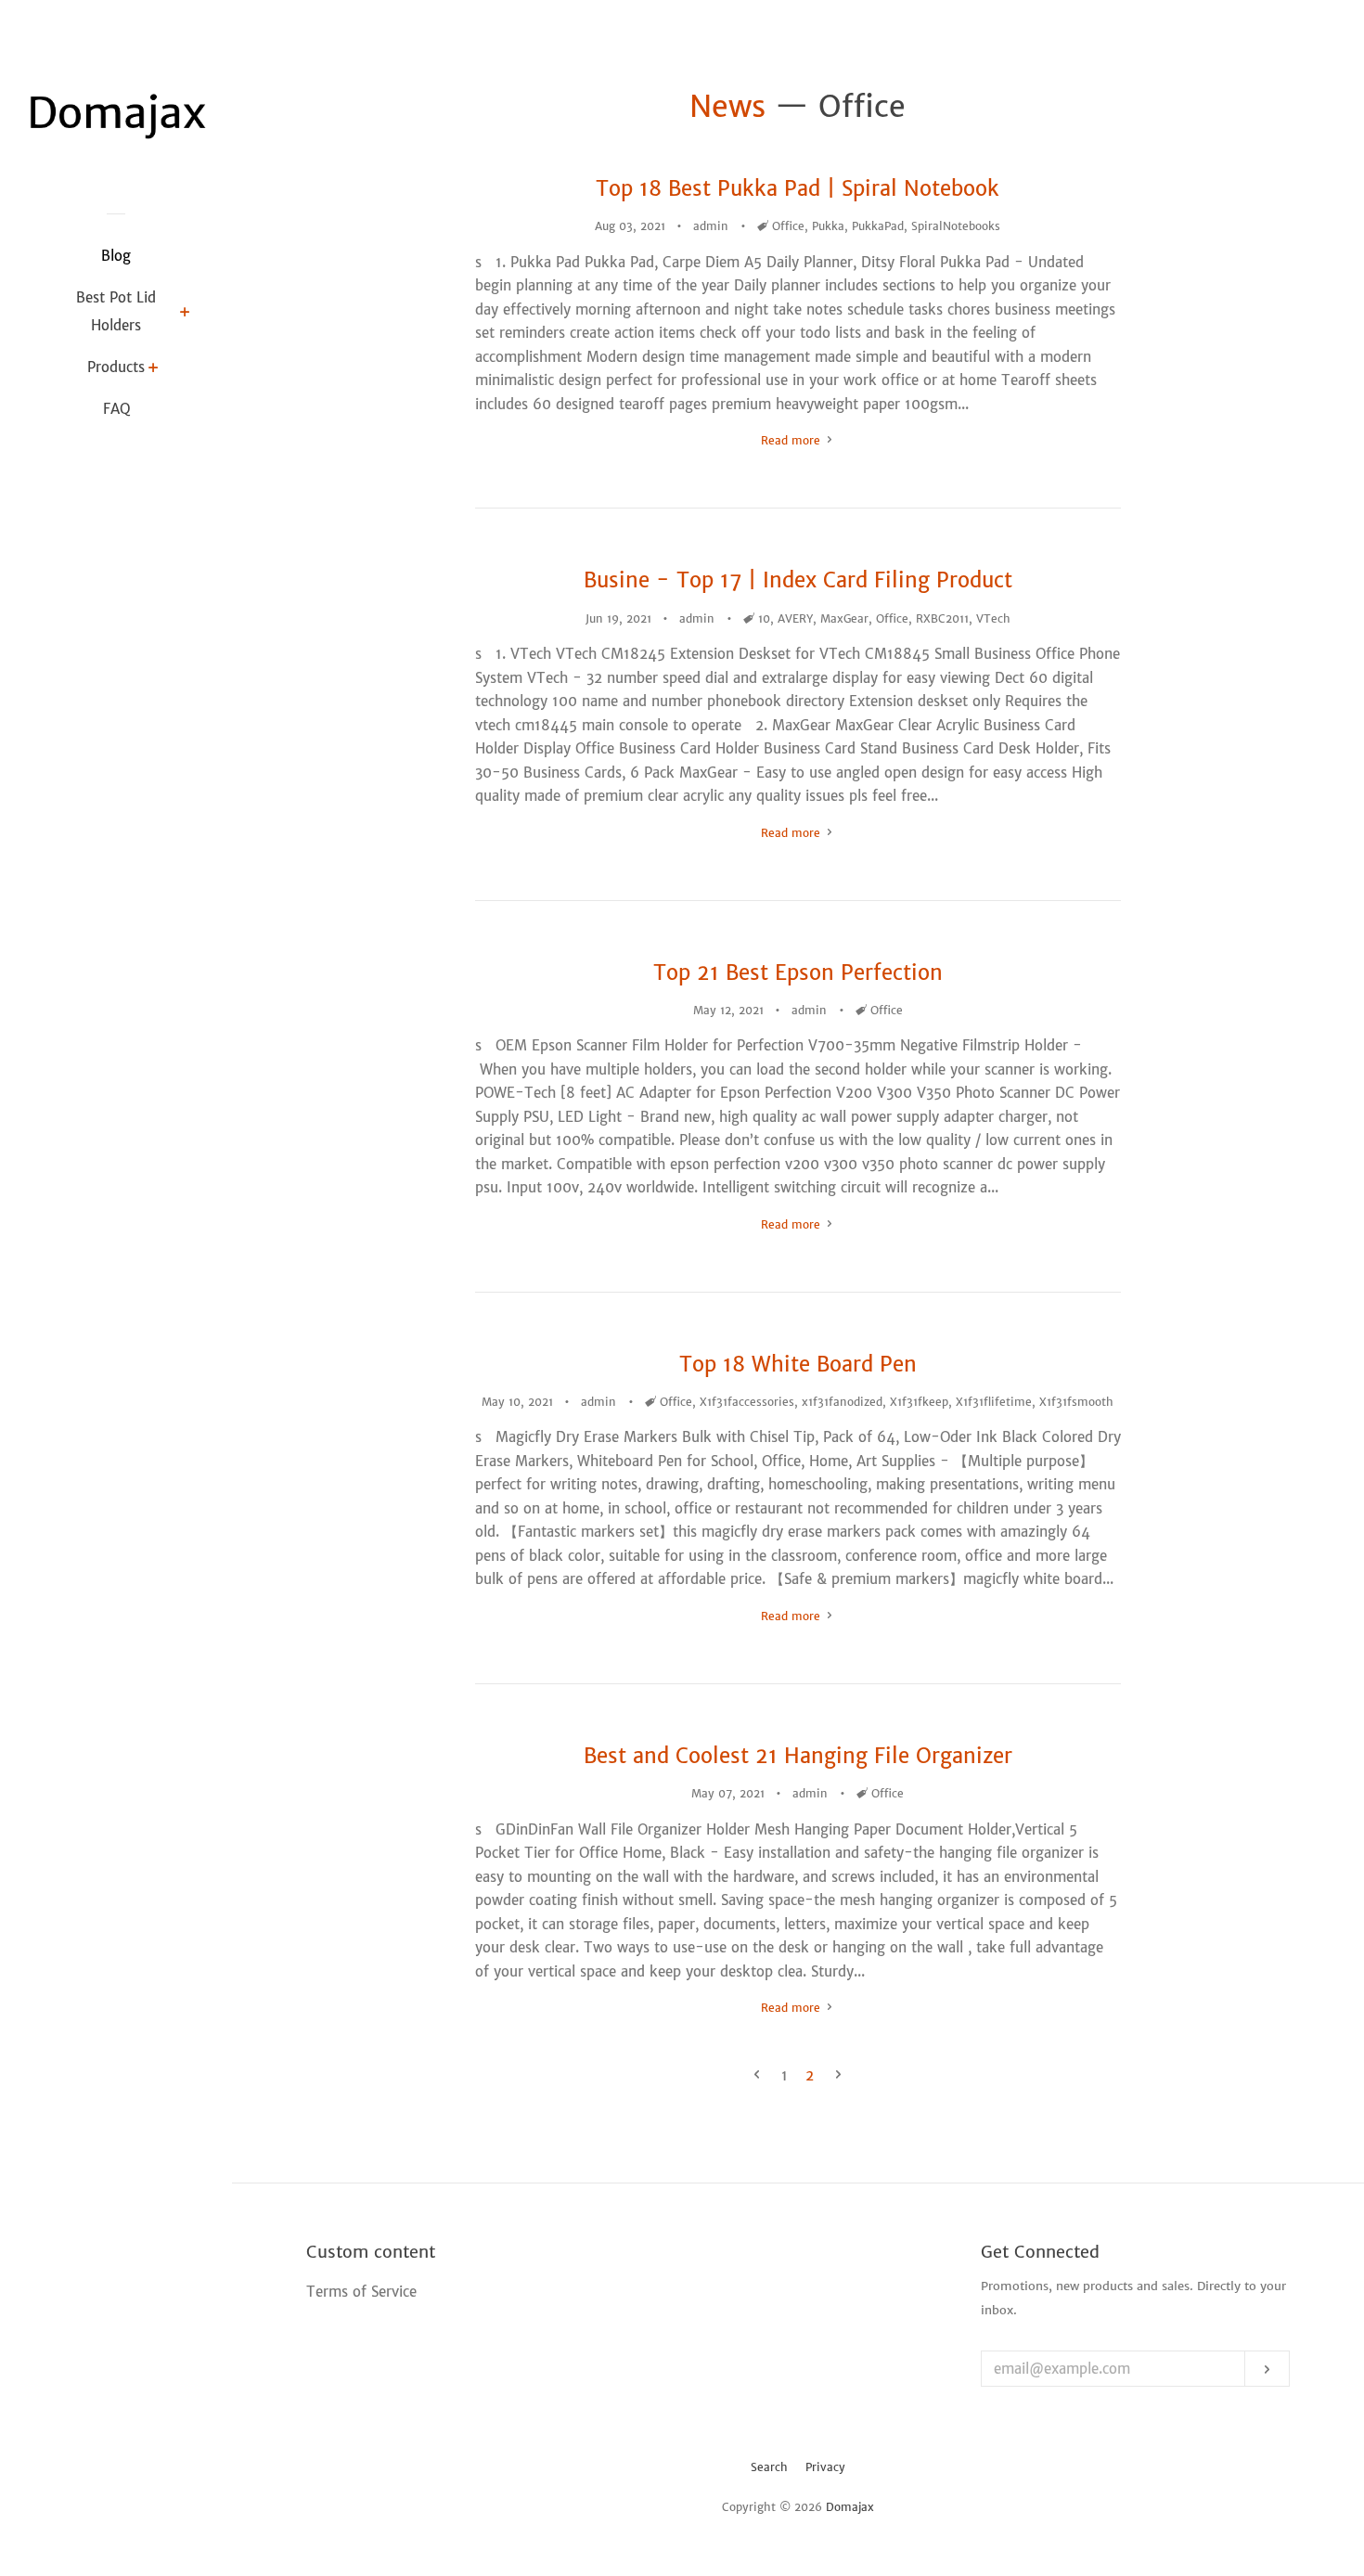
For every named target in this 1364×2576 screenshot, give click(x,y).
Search (769, 2467)
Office (788, 226)
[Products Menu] (154, 369)
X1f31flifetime (994, 1402)
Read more (792, 440)
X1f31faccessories (747, 1402)
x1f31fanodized (842, 1402)
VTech (993, 618)
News (727, 107)
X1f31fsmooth (1076, 1402)
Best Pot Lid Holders (116, 311)
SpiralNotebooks (956, 226)
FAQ (116, 409)
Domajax (850, 2507)
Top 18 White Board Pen (798, 1364)
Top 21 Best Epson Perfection (798, 972)
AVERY (795, 618)
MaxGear (844, 618)
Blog (116, 256)
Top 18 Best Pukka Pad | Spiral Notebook (798, 188)
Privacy (825, 2467)
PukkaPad (878, 226)
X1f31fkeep (919, 1402)
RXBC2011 (942, 618)
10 (764, 618)
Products (116, 367)
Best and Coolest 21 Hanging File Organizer (798, 1756)
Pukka (828, 226)
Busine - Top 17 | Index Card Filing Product (798, 580)
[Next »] (838, 2075)
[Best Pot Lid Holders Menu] (185, 314)
